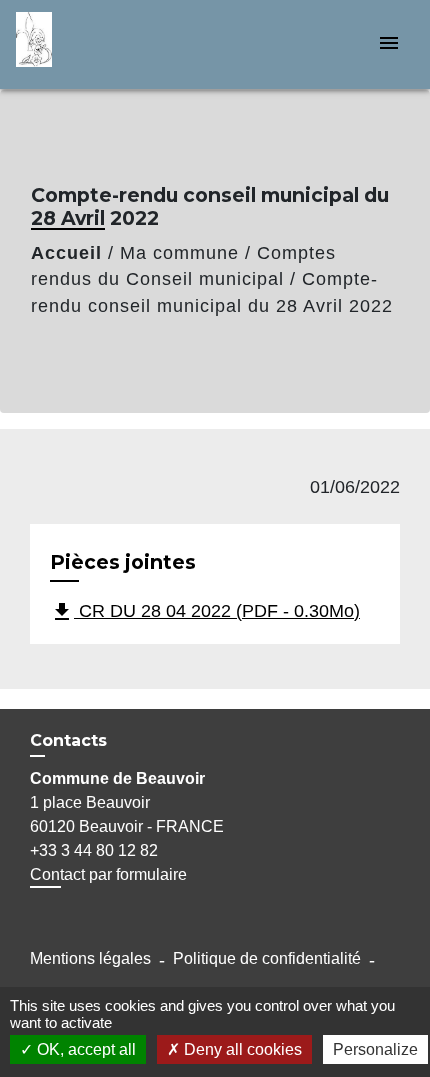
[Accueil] (91, 44)
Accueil (66, 253)
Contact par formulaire (108, 874)
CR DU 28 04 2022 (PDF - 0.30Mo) (205, 612)
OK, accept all (84, 1049)
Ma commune (179, 253)
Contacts (68, 740)
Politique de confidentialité (267, 958)
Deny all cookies (241, 1049)
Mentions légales (90, 958)
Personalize (375, 1049)
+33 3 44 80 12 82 (94, 850)
